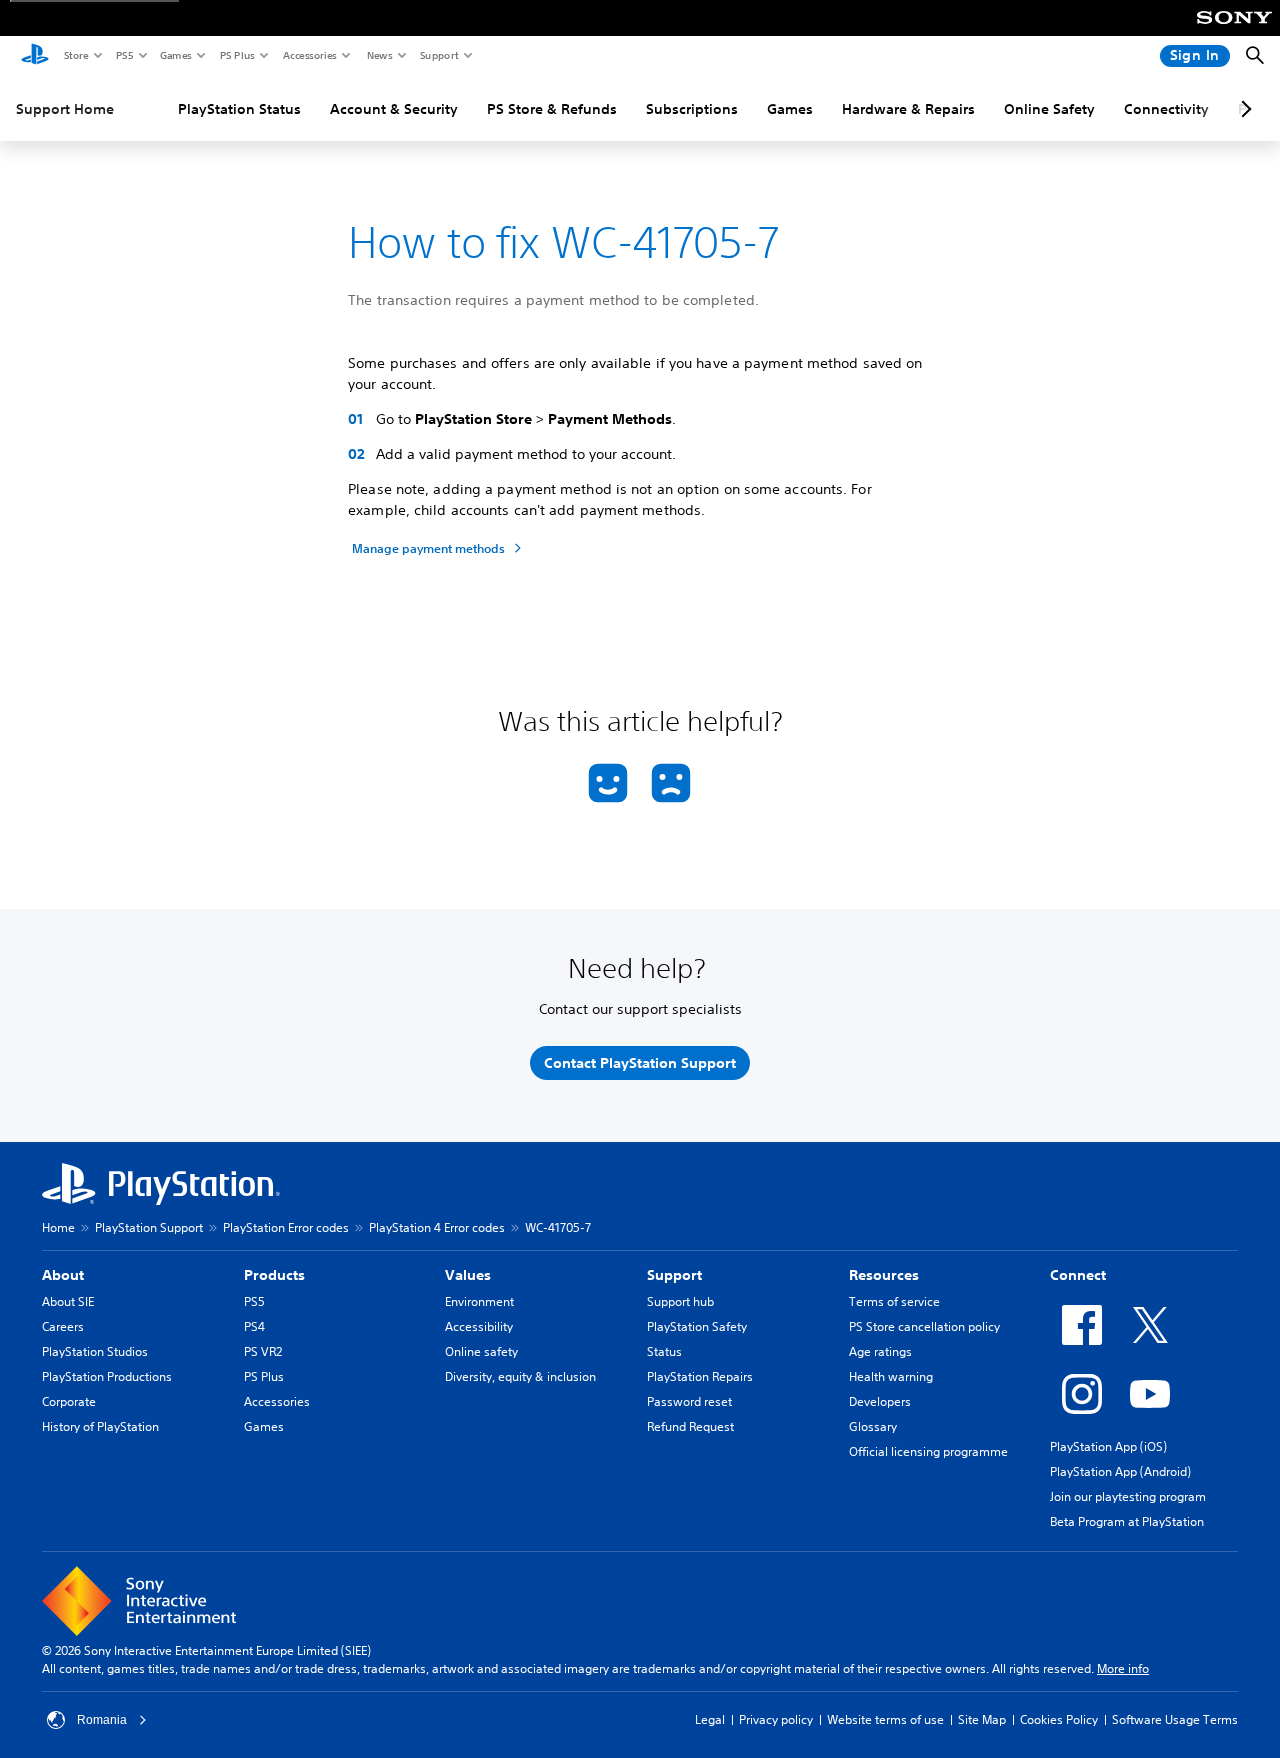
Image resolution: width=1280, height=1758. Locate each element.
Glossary (873, 1426)
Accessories (309, 55)
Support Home (65, 109)
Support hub (680, 1301)
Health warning (891, 1376)
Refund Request (690, 1426)
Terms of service (894, 1301)
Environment (479, 1301)
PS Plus (236, 55)
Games (175, 55)
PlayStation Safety (697, 1326)
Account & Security (394, 109)
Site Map (982, 1719)
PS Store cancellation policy (924, 1326)
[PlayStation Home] (35, 56)
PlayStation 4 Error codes (437, 1227)
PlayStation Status (239, 109)
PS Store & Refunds (552, 109)
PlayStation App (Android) (1120, 1471)
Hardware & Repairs (908, 109)
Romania (102, 1720)
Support (438, 55)
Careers (63, 1326)
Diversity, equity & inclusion (520, 1376)
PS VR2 (263, 1351)
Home (58, 1227)
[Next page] (1243, 109)
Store (75, 55)
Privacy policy (776, 1719)
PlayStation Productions (107, 1376)
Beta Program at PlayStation (1127, 1521)
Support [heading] (674, 1275)
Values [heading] (468, 1275)
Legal (710, 1719)
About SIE (68, 1301)
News (379, 55)
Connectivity (1166, 109)
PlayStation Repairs (700, 1376)
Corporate (69, 1401)
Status (664, 1351)
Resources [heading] (884, 1275)
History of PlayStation (100, 1426)
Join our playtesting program (1128, 1496)
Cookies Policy (1059, 1719)
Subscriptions (692, 109)
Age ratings (880, 1351)
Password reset (689, 1401)
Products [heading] (274, 1275)
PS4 (254, 1326)
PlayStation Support (149, 1227)
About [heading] (63, 1275)
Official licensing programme (928, 1451)
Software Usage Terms (1175, 1719)
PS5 (123, 55)
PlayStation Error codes (286, 1227)
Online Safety (1049, 109)
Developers (880, 1401)
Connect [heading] (1078, 1275)
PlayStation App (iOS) (1108, 1446)
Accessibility (479, 1326)
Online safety (481, 1351)
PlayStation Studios (95, 1351)
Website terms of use (885, 1719)
